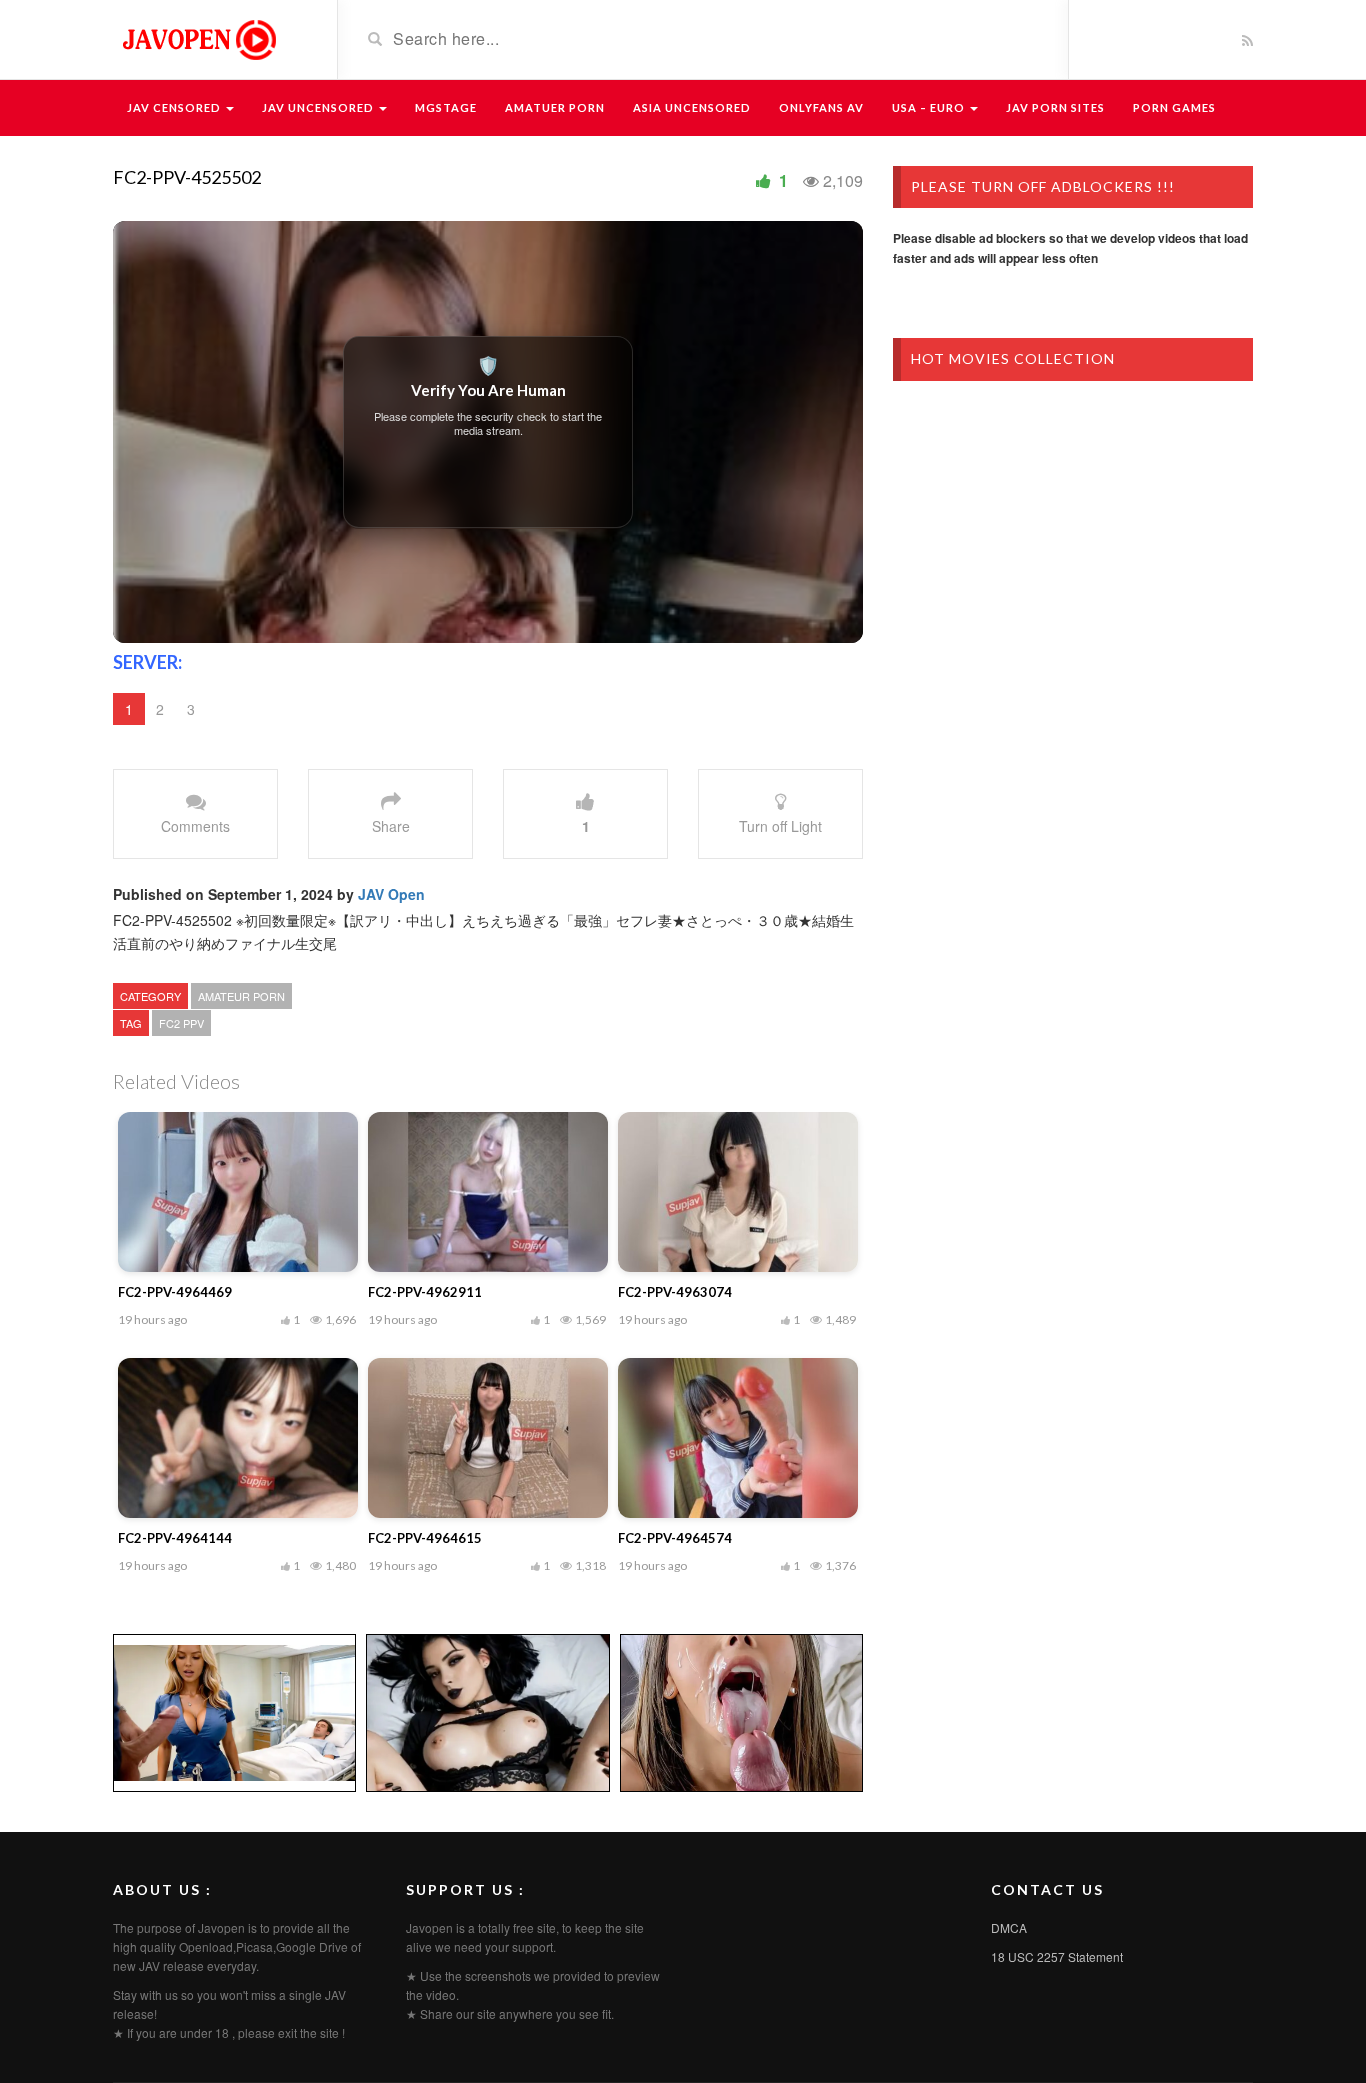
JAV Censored (175, 107)
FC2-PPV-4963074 (675, 1292)
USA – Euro (930, 107)
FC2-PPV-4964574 (675, 1538)
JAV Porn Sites (1055, 107)
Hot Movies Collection (1013, 358)
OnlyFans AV (821, 107)
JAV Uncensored (319, 107)
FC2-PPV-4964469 (175, 1292)
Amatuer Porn (555, 107)
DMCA (1009, 1927)
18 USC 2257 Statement (1057, 1956)
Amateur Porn (241, 996)
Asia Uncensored (692, 107)
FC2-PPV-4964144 (175, 1538)
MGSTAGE (446, 107)
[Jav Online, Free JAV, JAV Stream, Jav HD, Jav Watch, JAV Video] (198, 38)
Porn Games (1174, 107)
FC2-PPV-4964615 (425, 1538)
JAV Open (391, 894)
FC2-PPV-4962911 (425, 1292)
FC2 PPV (181, 1023)
